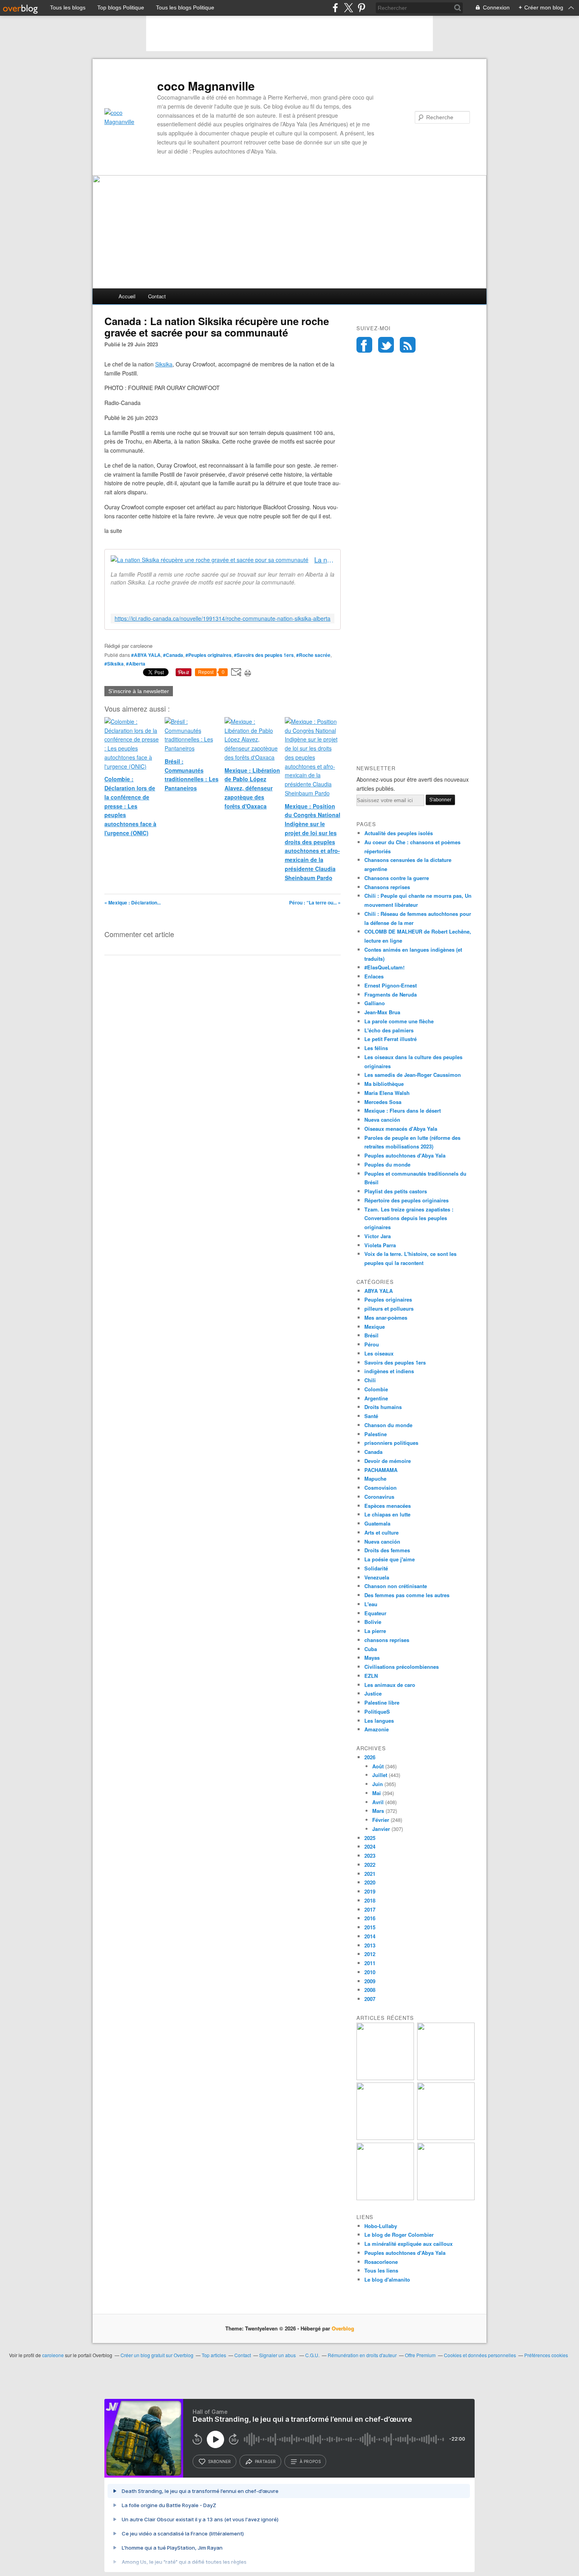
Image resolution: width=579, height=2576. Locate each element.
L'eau (371, 1604)
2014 (370, 1936)
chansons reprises (387, 1640)
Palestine (376, 1434)
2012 (370, 1954)
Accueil (127, 296)
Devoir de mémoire (388, 1461)
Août (378, 1766)
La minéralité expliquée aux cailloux (408, 2244)
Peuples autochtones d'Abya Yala (405, 1155)
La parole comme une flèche (399, 1021)
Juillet (380, 1775)
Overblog (343, 2328)
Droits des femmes (387, 1550)
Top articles (214, 2355)
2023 (370, 1856)
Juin (378, 1784)
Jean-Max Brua (382, 1012)
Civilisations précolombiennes (402, 1667)
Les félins (376, 1048)
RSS (408, 345)
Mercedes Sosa (383, 1102)
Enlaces (374, 976)
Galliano (375, 1003)
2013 (370, 1945)
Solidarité (376, 1568)
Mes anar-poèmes (386, 1318)
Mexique (375, 1327)
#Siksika (114, 664)
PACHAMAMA (381, 1470)
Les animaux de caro (390, 1685)
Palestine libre (382, 1702)
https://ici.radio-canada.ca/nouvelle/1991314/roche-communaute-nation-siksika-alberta (223, 619)
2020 (370, 1882)
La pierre (375, 1631)
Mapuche (375, 1478)
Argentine (376, 1398)
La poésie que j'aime (390, 1559)
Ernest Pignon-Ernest (391, 985)
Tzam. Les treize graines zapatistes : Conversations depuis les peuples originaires (409, 1218)
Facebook (364, 345)
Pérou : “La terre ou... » (315, 902)
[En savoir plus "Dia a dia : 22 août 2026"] (385, 2078)
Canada (373, 1452)
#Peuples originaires (209, 655)
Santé (371, 1416)
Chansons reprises (387, 887)
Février (381, 1820)
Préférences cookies (546, 2355)
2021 (370, 1874)
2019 (370, 1891)
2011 (370, 1963)
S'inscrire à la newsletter (139, 691)
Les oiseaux (379, 1353)
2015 (370, 1927)
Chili (370, 1380)
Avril (378, 1802)
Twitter (386, 345)
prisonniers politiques (391, 1443)
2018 (370, 1900)
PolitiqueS (377, 1711)
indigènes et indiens (389, 1371)
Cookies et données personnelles (480, 2355)
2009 (370, 1981)
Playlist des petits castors (396, 1191)
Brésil (371, 1335)
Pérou (372, 1344)
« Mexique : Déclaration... (133, 902)
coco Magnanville (206, 86)
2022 (370, 1865)
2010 (370, 1972)
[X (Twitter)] (348, 8)
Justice (373, 1693)
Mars (378, 1811)
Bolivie (373, 1622)
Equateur (375, 1613)
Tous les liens (381, 2270)
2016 (370, 1918)
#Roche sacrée (313, 655)
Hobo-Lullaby (381, 2226)
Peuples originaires (388, 1299)
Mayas (372, 1658)
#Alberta (136, 664)
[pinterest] (361, 8)
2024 (370, 1846)
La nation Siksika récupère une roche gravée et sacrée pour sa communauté (324, 560)
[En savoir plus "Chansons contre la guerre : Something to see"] (446, 2078)
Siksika (164, 364)
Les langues (379, 1721)
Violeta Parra (380, 1245)
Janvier (381, 1829)
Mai (377, 1793)
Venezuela (377, 1577)
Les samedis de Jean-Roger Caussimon (413, 1075)
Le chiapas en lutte (387, 1514)
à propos (310, 2461)
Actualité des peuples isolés (399, 833)
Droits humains (383, 1407)
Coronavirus (379, 1497)
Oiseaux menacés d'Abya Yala (401, 1129)
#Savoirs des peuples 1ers (264, 655)
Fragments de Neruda (391, 994)
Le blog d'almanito (387, 2279)
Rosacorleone (381, 2262)
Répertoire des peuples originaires (406, 1200)
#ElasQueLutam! (384, 967)
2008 (370, 1990)
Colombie (376, 1389)
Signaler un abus (278, 2355)
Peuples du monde (387, 1164)
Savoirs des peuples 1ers (395, 1362)
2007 (370, 1999)
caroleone (53, 2355)
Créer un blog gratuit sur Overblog (157, 2355)
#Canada (173, 655)
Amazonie (377, 1729)
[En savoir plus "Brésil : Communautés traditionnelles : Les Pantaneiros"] (446, 2138)
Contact (157, 296)
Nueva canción (382, 1120)
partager (265, 2461)
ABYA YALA (379, 1291)
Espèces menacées (388, 1506)
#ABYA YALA (146, 655)
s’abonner (219, 2461)
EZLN (371, 1676)
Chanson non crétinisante (396, 1586)
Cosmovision (380, 1488)
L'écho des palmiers (389, 1030)
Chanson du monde (388, 1425)
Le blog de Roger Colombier (399, 2235)
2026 (370, 1757)
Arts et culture (381, 1532)
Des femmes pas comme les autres (407, 1595)
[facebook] (335, 8)
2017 (370, 1909)
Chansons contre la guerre (397, 878)
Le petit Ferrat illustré (391, 1039)
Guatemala (377, 1523)
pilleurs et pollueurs (389, 1308)
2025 (370, 1838)
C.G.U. (312, 2355)
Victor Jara (378, 1236)
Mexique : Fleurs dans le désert (403, 1110)
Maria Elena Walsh (387, 1093)
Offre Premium (420, 2355)
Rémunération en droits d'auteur (362, 2355)
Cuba (371, 1649)
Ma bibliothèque (384, 1084)
